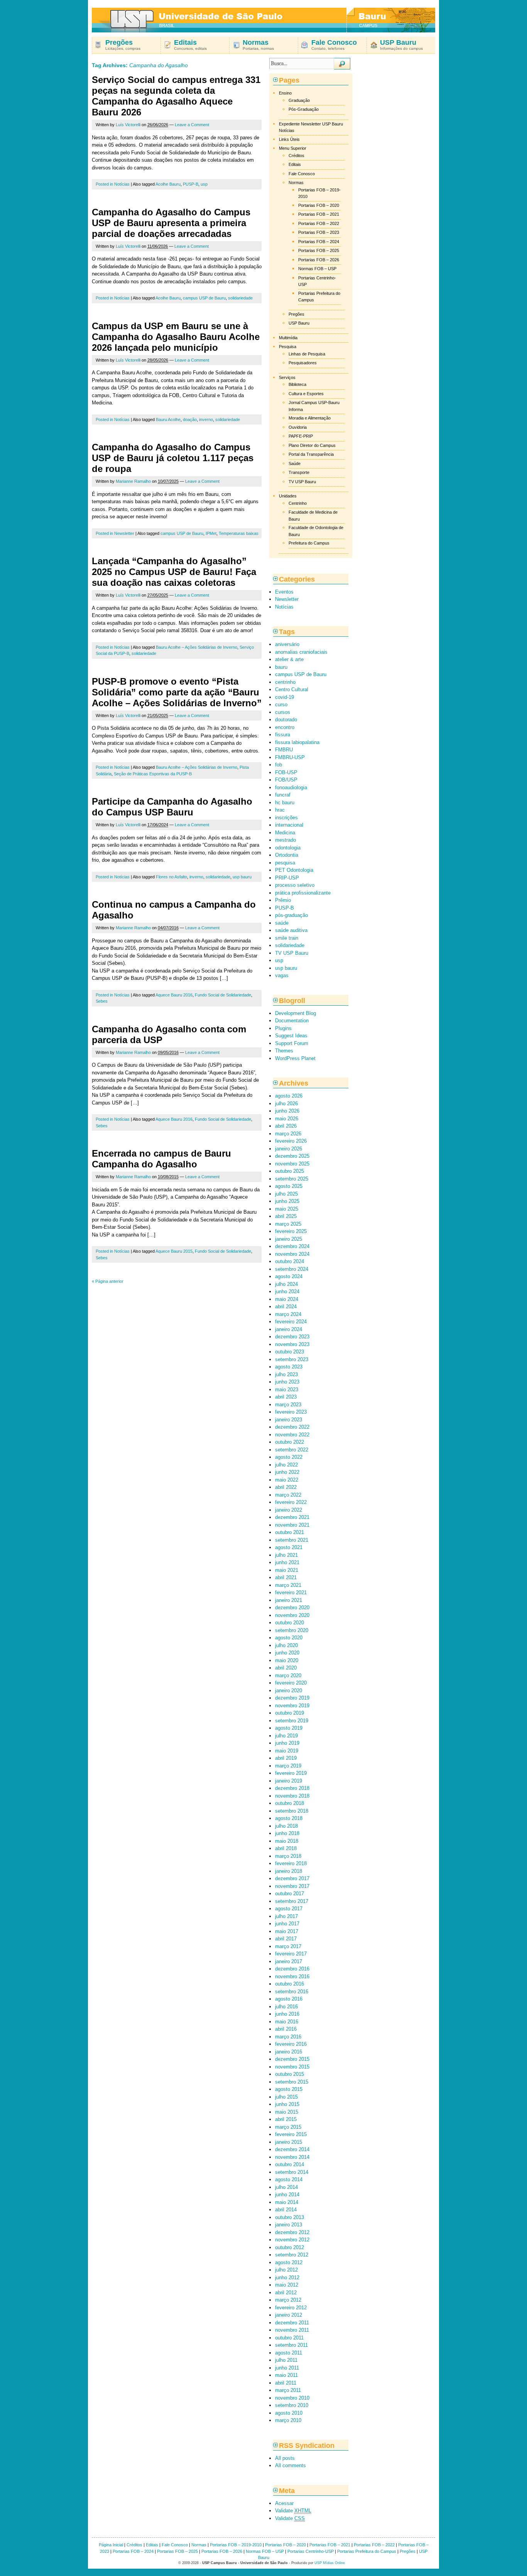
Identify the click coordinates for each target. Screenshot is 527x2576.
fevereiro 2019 (291, 1773)
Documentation (292, 1021)
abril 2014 (286, 2210)
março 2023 (288, 1405)
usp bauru (242, 877)
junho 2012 (287, 2277)
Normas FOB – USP (317, 269)
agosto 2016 (289, 1999)
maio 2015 (287, 2112)
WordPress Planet (295, 1058)
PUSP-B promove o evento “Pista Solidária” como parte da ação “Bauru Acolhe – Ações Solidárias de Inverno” (177, 692)
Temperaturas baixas (239, 533)
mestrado (285, 840)
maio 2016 (287, 2022)
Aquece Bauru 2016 (174, 995)
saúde (282, 923)
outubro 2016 (290, 1984)
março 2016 (288, 2037)
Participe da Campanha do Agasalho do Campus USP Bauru (172, 807)
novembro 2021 (292, 1525)
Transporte (299, 472)
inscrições (286, 818)
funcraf (283, 795)
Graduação (299, 100)
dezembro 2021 (292, 1517)
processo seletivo (295, 885)
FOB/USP (286, 780)
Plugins (283, 1028)
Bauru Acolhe (168, 419)
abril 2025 (286, 1216)
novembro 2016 (292, 1976)
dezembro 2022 (292, 1427)
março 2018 (288, 1856)
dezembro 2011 (292, 2323)
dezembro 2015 (292, 2059)
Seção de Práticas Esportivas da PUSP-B (153, 774)
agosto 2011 (289, 2353)
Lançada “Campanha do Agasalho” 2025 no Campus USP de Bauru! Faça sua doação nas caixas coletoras (174, 572)
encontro (285, 727)
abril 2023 (286, 1397)
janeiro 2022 (289, 1510)
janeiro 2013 (289, 2225)
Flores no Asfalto (171, 877)
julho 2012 (286, 2270)
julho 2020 (286, 1645)
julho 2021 (286, 1555)
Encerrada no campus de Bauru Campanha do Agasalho (161, 1159)
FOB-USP (286, 772)
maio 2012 (287, 2285)
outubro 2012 (290, 2247)
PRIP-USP (287, 878)
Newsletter (124, 533)
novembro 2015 (292, 2067)
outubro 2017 (290, 1894)
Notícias (122, 184)
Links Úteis (289, 139)
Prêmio (283, 900)
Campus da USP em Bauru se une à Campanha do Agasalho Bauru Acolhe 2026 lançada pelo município (176, 337)
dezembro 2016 (292, 1969)
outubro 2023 (290, 1352)
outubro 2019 (290, 1713)
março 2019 (288, 1766)
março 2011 (288, 2390)
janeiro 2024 (289, 1329)
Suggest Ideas (291, 1036)
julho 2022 (286, 1465)
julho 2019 (286, 1736)
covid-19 (285, 697)
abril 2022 (286, 1487)
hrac (280, 810)
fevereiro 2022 (291, 1502)
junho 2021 (287, 1562)
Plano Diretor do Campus (312, 445)
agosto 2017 (289, 1909)
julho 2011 (286, 2360)
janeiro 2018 (289, 1871)
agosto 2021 (289, 1547)
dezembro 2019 (292, 1698)
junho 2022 (287, 1472)
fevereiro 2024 (291, 1322)
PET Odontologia (294, 870)
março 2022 (288, 1495)
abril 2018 (286, 1848)
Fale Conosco (302, 174)
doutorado (286, 720)
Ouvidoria (298, 427)
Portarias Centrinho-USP (311, 2551)
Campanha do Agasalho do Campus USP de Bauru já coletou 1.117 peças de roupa (173, 458)
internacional (289, 825)
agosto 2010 (289, 2413)
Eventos (284, 592)
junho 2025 (287, 1201)
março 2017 (288, 1946)
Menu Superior (293, 148)
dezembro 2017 (292, 1878)
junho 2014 (287, 2195)
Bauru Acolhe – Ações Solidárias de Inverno (197, 647)
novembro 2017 (292, 1886)
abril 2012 (286, 2293)
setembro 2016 (292, 1992)
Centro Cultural (292, 689)
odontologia (288, 848)
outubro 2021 (290, 1532)
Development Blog (296, 1013)
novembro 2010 (292, 2398)
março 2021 (288, 1585)
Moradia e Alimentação (310, 418)
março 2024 (288, 1314)
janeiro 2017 (289, 1961)
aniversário (287, 644)
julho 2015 (286, 2097)
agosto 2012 (289, 2262)
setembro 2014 (292, 2172)
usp (204, 184)
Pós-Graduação (304, 109)
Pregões (296, 314)
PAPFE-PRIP (301, 436)
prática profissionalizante (303, 893)
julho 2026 (286, 1104)
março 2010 (288, 2420)
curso (281, 704)
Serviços (287, 377)
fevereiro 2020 (291, 1683)
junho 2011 (287, 2368)
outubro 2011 (289, 2338)
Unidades (288, 496)
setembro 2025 (292, 1179)
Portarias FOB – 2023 (319, 232)
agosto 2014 (289, 2179)
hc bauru (285, 803)
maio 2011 (286, 2375)
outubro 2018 (290, 1803)
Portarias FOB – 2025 (319, 250)
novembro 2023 (292, 1344)
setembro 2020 (292, 1630)
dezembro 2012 (292, 2232)
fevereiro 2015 (291, 2134)
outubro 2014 (290, 2164)
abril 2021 (286, 1577)
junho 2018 (287, 1833)
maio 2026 (287, 1119)
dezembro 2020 (292, 1608)
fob (279, 765)
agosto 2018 (289, 1818)
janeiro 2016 (289, 2052)
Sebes (102, 1001)
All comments (291, 2465)
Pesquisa (288, 347)
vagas (282, 975)
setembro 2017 (292, 1901)
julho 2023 (286, 1374)
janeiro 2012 (289, 2315)
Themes (284, 1051)
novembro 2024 (292, 1254)
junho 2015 (287, 2104)
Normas (296, 183)
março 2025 (288, 1224)
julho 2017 (286, 1916)
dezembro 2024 (292, 1246)
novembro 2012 (292, 2240)
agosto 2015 (289, 2089)
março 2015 (288, 2127)
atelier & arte (289, 659)
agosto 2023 (289, 1367)
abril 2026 (286, 1126)
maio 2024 (287, 1299)
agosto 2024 (289, 1276)
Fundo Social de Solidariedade (223, 995)
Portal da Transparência (311, 454)
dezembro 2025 (292, 1156)
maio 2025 (287, 1209)
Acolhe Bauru (168, 184)
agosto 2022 (289, 1457)
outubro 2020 (290, 1623)
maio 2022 (287, 1480)
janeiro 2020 (289, 1691)
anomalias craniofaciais (301, 652)
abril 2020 (286, 1668)
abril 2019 (286, 1758)
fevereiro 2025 (291, 1231)
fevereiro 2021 (291, 1592)
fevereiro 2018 (291, 1863)
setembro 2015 (292, 2082)
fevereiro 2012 (291, 2308)
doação (190, 419)
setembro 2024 (292, 1269)
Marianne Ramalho (133, 481)
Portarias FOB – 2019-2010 (236, 2545)
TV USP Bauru (302, 482)
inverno (206, 419)
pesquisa (285, 863)
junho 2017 (287, 1924)
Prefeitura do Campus (309, 543)
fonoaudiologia (291, 787)
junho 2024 (287, 1291)
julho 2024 (286, 1284)
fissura (283, 735)
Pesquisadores (303, 363)
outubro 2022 (290, 1442)
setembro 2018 (292, 1811)
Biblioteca (297, 384)
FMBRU (284, 750)
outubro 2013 (290, 2217)
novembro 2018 (292, 1796)
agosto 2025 (289, 1186)
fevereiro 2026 (291, 1141)
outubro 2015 (290, 2074)
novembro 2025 (292, 1164)
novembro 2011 (292, 2330)
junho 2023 (287, 1382)
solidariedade (240, 298)
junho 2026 (287, 1111)
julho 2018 (286, 1826)
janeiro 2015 (289, 2142)
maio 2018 (287, 1841)
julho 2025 (286, 1194)
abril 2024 (286, 1307)
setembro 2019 (292, 1721)
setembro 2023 (292, 1359)
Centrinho (298, 503)
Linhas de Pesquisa (307, 354)
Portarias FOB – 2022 (319, 223)
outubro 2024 (290, 1261)
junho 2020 (287, 1653)
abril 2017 (286, 1939)
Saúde (295, 463)
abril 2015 (286, 2119)
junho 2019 (287, 1743)
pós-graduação (291, 915)
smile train (287, 938)
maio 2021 (287, 1570)
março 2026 (288, 1134)
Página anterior (108, 1281)
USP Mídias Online (330, 2563)
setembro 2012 (292, 2255)
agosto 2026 (289, 1096)
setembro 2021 (292, 1540)
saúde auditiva (291, 930)
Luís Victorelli (128, 125)
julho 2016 (286, 2007)
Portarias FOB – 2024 (319, 242)
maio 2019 (287, 1751)
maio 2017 (287, 1931)
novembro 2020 (292, 1615)
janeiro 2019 (289, 1781)
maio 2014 (287, 2202)
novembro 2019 (292, 1706)
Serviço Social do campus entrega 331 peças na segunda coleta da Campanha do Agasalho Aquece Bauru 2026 (176, 96)
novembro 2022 (292, 1435)
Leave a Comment (192, 125)
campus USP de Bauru (204, 298)
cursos (283, 712)
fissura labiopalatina (297, 742)
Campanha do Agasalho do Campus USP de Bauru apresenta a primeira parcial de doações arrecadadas (171, 223)
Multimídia (288, 338)
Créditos (296, 156)
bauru (281, 667)
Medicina (285, 833)
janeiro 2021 (289, 1600)
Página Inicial (111, 2545)
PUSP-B (191, 184)
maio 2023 (287, 1389)
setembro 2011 (291, 2345)
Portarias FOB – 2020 (319, 205)
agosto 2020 (289, 1638)
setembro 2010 (292, 2405)
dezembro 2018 (292, 1788)
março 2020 (288, 1675)
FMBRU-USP (290, 757)
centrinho (285, 682)
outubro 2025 (290, 1171)
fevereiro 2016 (291, 2044)
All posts (285, 2458)
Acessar (284, 2503)
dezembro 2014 (292, 2149)
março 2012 (288, 2300)
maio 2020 (287, 1660)
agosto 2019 (289, 1728)
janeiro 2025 (289, 1239)
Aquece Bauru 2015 (174, 1251)
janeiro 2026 (289, 1149)
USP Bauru (299, 323)
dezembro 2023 (292, 1337)
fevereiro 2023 (291, 1412)
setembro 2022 (292, 1450)
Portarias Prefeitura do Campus (367, 2551)
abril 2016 (286, 2029)
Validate (293, 2511)
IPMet (211, 533)
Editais (295, 164)
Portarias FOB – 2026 (319, 260)
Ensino (285, 93)
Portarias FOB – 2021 (319, 214)
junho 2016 (287, 2014)
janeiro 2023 (289, 1420)
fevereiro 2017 (291, 1954)
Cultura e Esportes (306, 394)
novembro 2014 (292, 2157)
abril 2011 (286, 2383)
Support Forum (292, 1043)
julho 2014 (286, 2187)
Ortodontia (287, 855)
